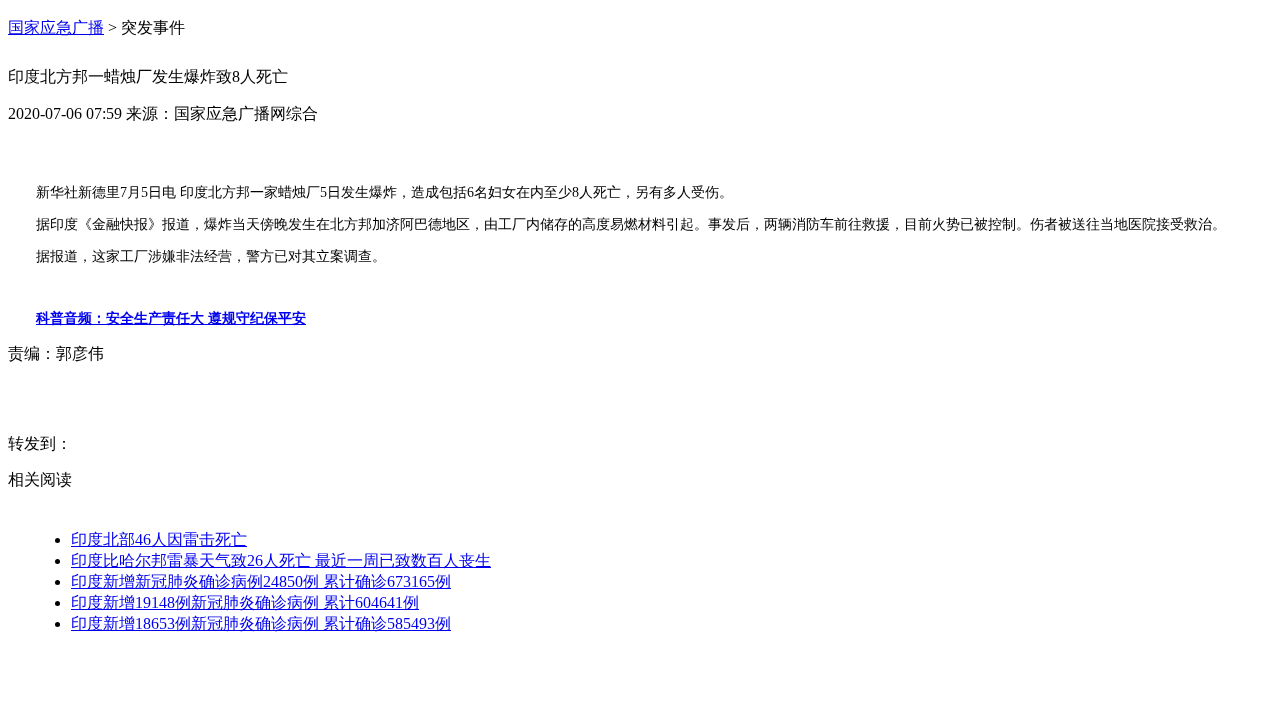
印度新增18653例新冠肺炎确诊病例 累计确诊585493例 (261, 623)
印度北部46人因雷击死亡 (159, 539)
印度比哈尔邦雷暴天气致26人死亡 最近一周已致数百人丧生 (281, 560)
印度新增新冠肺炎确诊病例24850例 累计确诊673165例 (261, 581)
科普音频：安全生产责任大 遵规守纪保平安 (171, 318)
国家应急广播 (56, 27)
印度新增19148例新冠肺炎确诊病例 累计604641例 (245, 602)
